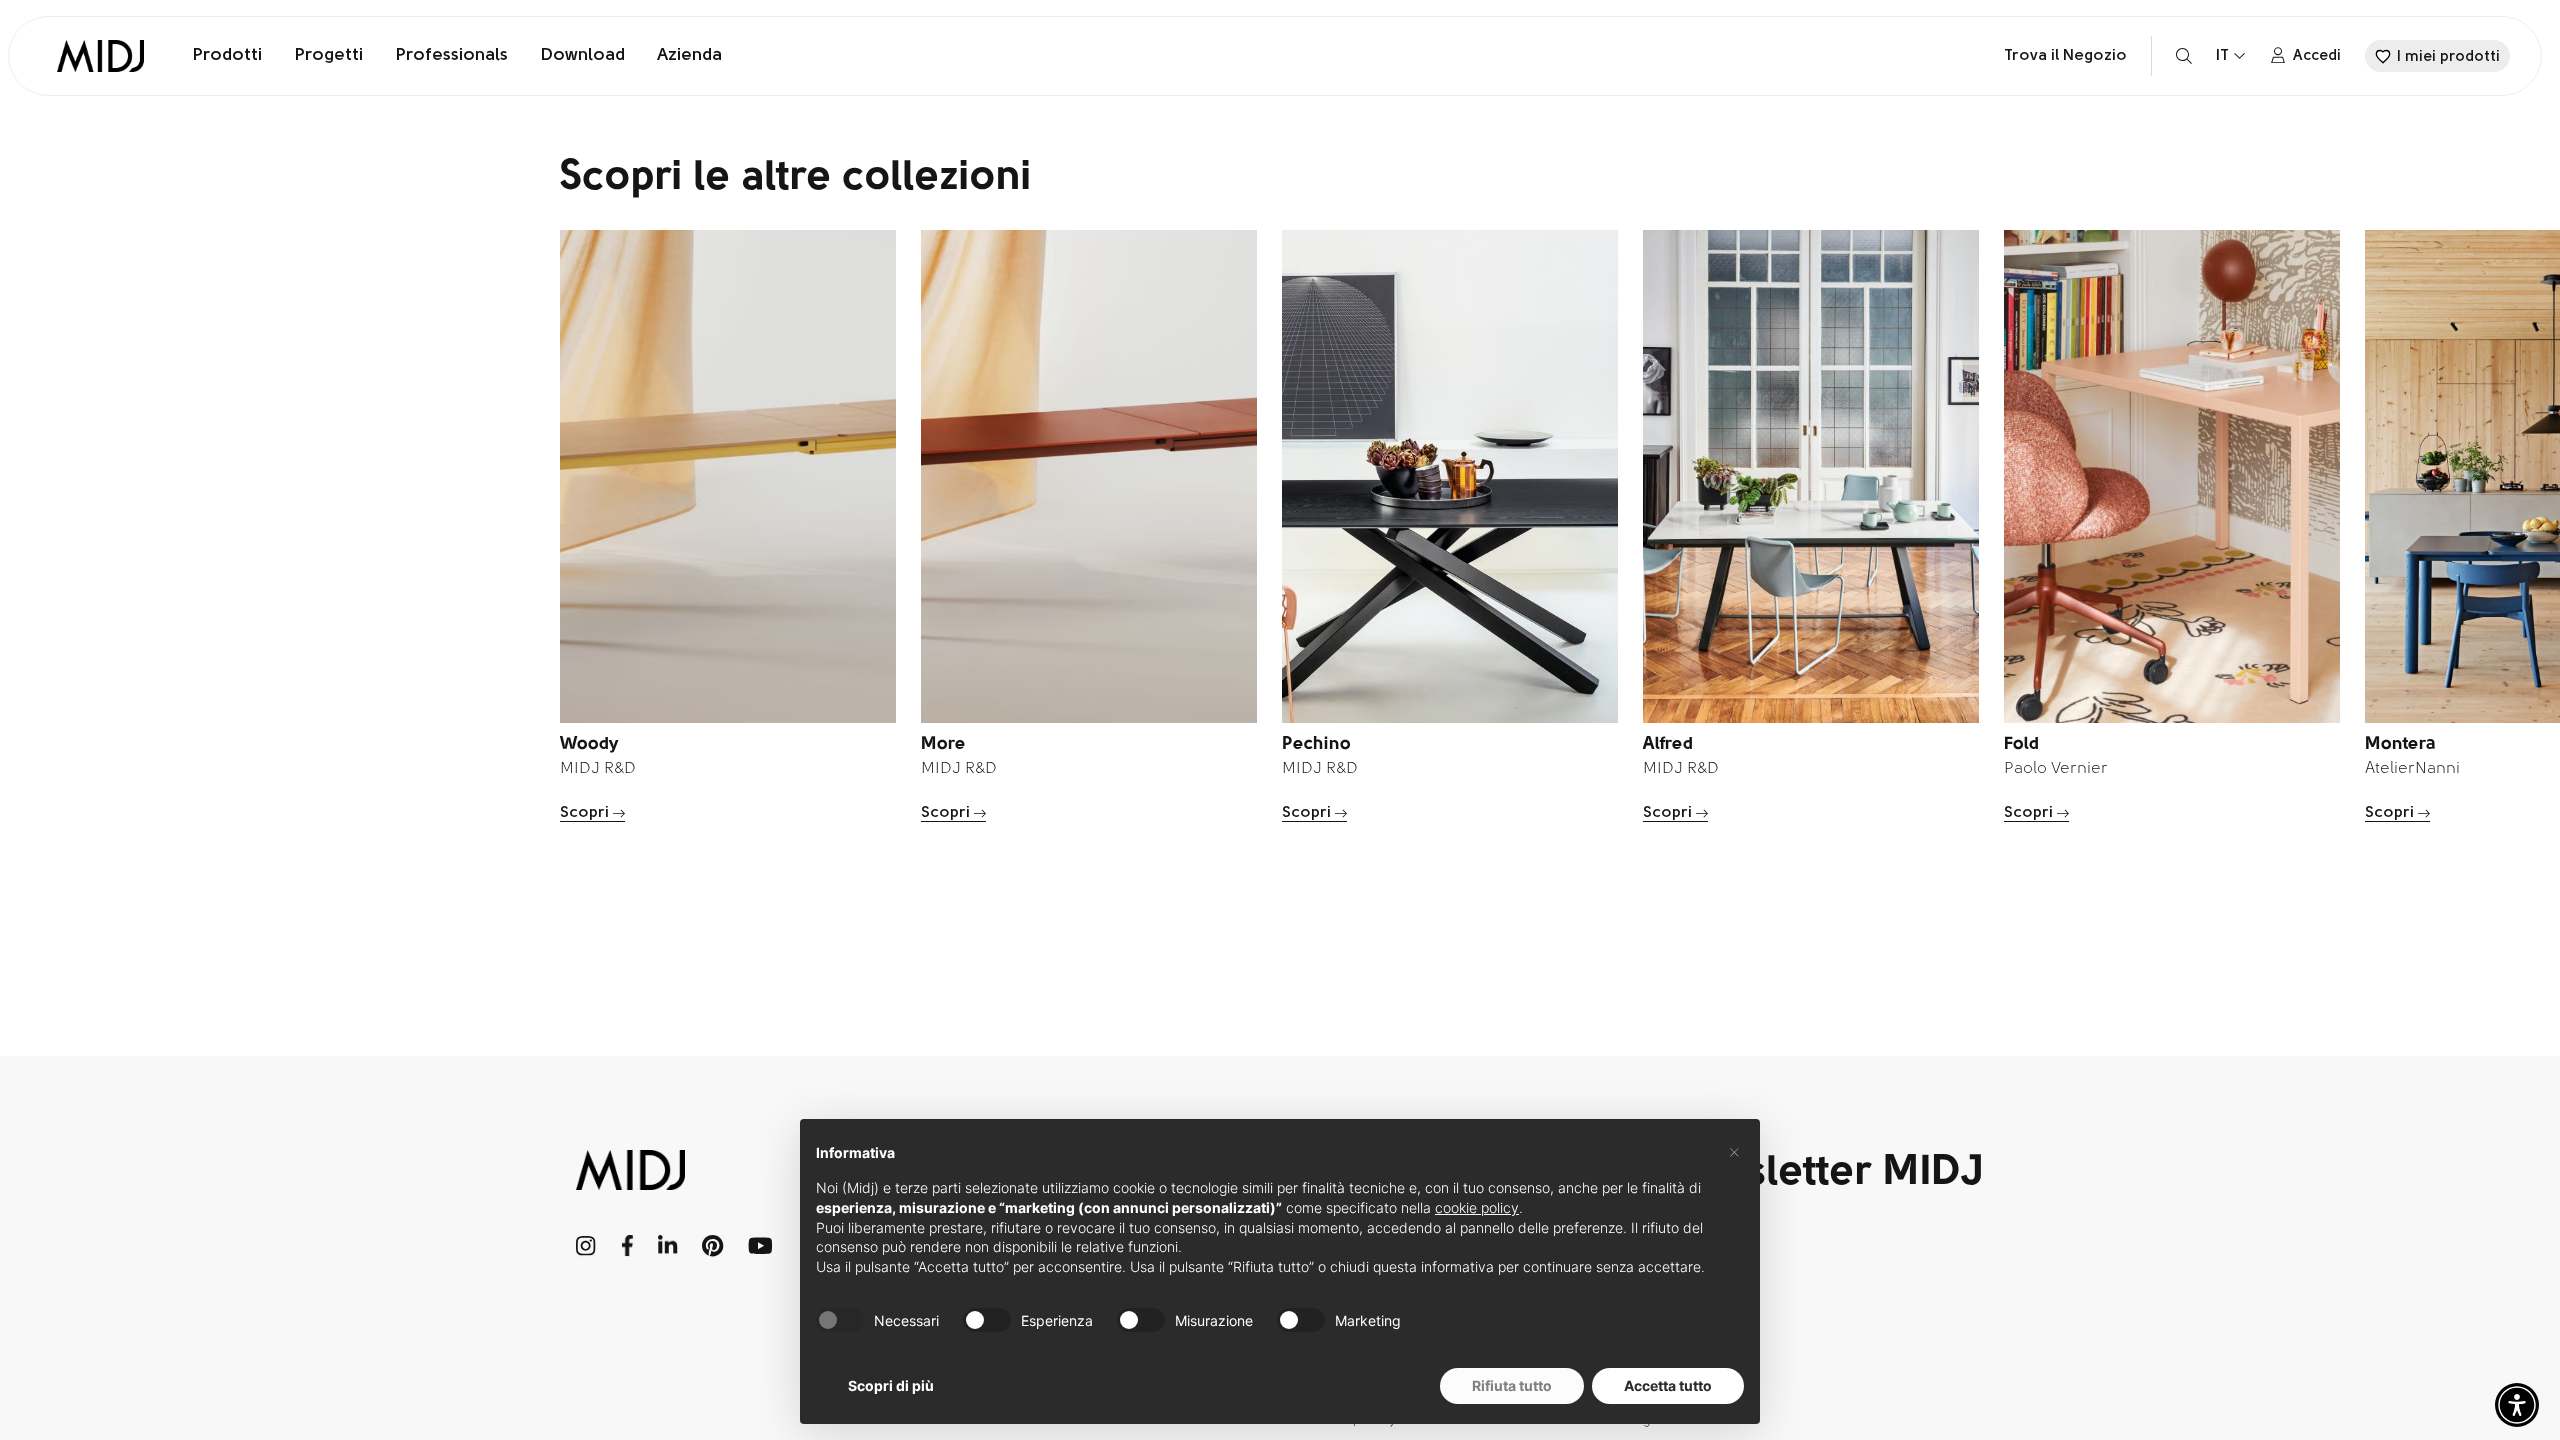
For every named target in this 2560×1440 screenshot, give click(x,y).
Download (582, 56)
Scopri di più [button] (891, 1385)
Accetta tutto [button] (1668, 1385)
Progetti (328, 56)
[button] (2517, 1405)
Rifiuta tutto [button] (1512, 1385)
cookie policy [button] (1477, 1207)
